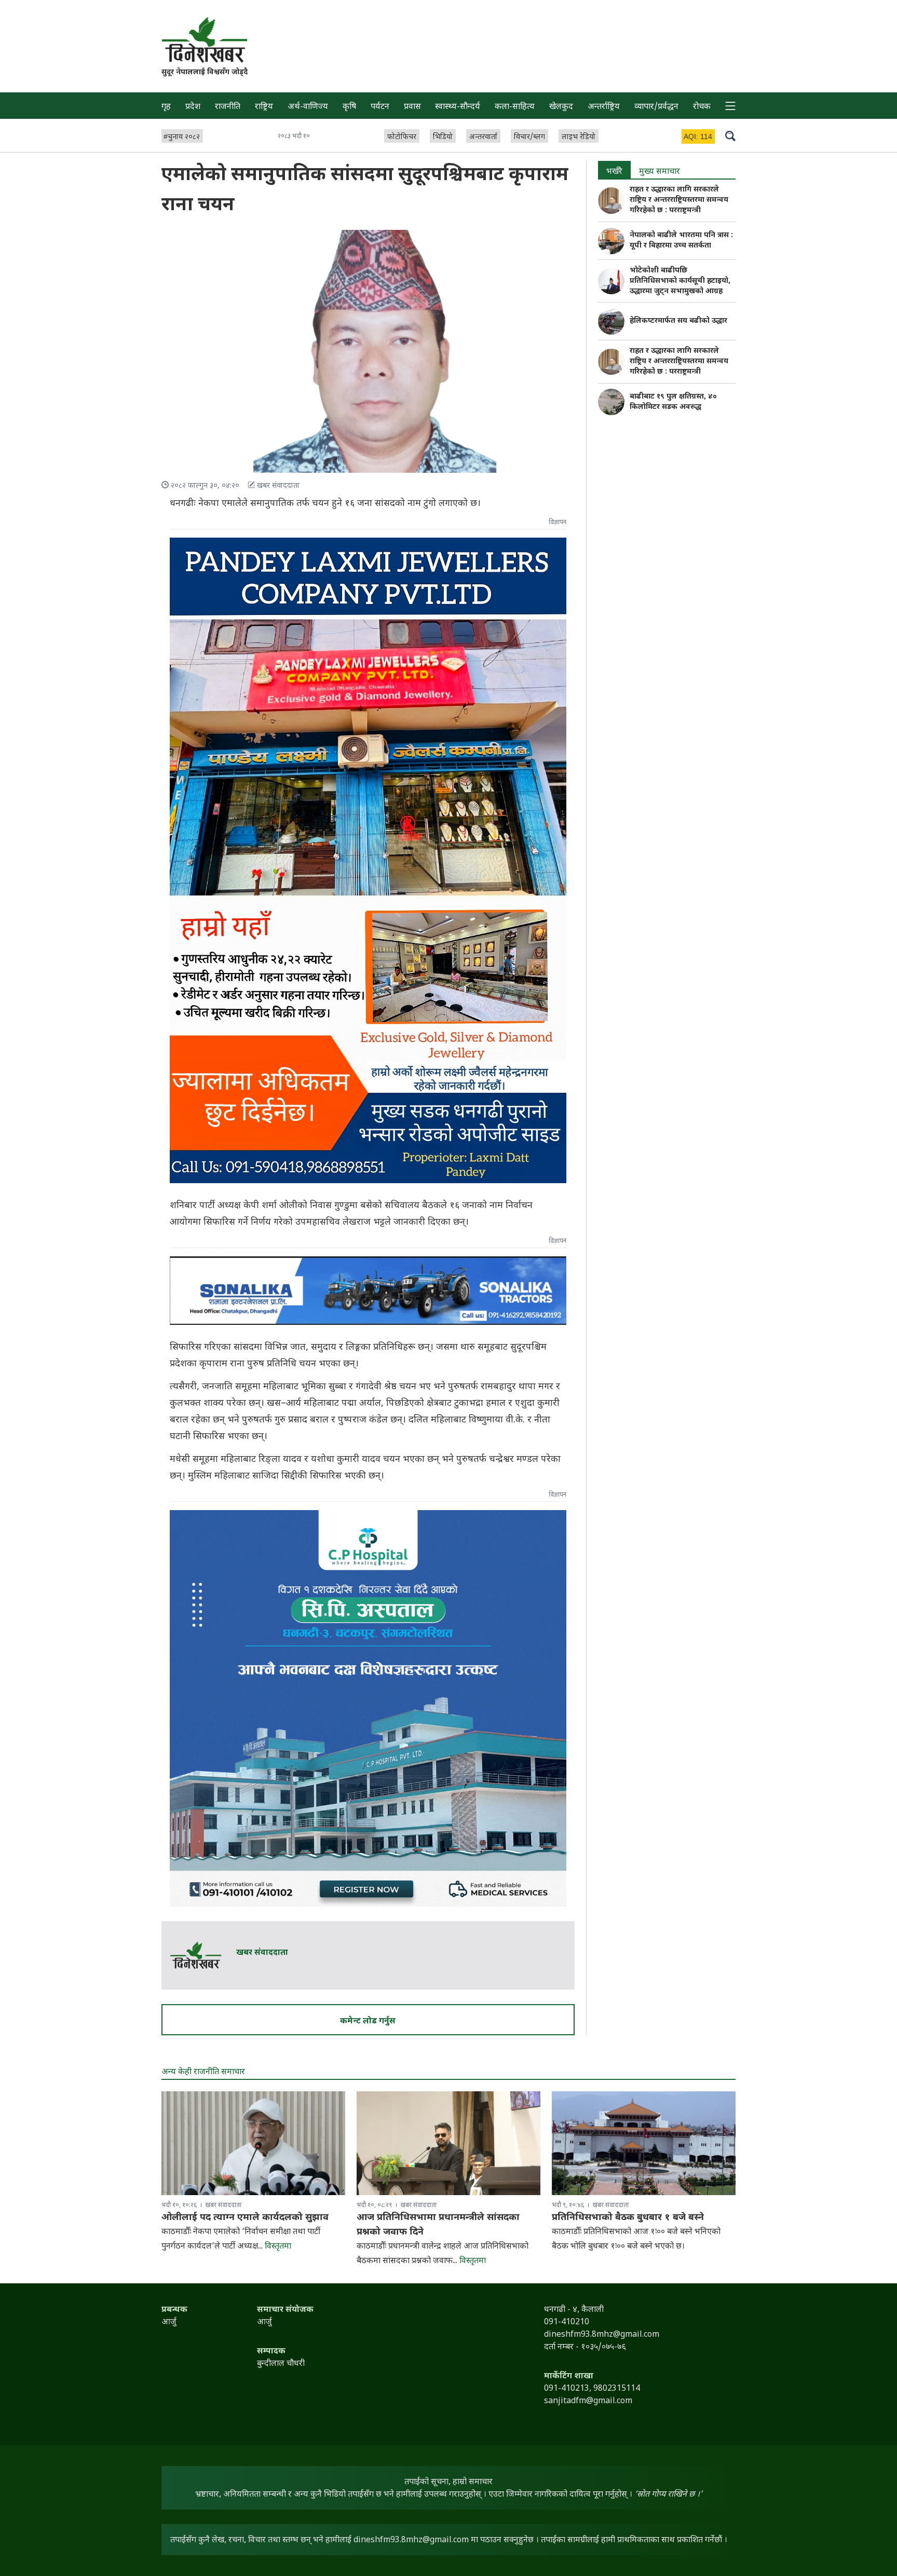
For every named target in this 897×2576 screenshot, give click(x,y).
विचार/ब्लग (529, 137)
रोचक (702, 107)
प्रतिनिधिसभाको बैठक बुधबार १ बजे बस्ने (628, 2218)
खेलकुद (561, 107)
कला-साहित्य (515, 107)
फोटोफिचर (402, 137)
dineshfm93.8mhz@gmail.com (411, 2540)
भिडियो (443, 137)
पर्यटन (380, 107)
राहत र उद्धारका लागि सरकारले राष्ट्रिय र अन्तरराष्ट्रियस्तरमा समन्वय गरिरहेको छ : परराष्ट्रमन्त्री (679, 200)
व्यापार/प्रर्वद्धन (656, 107)
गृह (166, 107)
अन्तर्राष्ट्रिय (604, 107)
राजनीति (228, 107)
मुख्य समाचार (660, 172)
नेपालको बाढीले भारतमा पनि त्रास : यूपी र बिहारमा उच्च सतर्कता (681, 241)
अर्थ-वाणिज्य (308, 107)
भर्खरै (614, 172)
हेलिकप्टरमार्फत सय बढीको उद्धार (678, 321)
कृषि (349, 107)
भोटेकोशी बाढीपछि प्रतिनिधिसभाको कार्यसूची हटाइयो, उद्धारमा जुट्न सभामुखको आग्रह (680, 281)
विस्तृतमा (278, 2247)
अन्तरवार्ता (483, 137)
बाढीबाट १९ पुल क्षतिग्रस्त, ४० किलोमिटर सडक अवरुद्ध (673, 402)
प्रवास (412, 107)
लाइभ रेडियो (579, 137)
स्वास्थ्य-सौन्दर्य (458, 107)
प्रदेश (193, 107)
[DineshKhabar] (205, 40)
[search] (730, 135)
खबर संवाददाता (262, 1953)
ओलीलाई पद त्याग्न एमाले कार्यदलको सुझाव (245, 2218)
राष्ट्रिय (264, 107)
